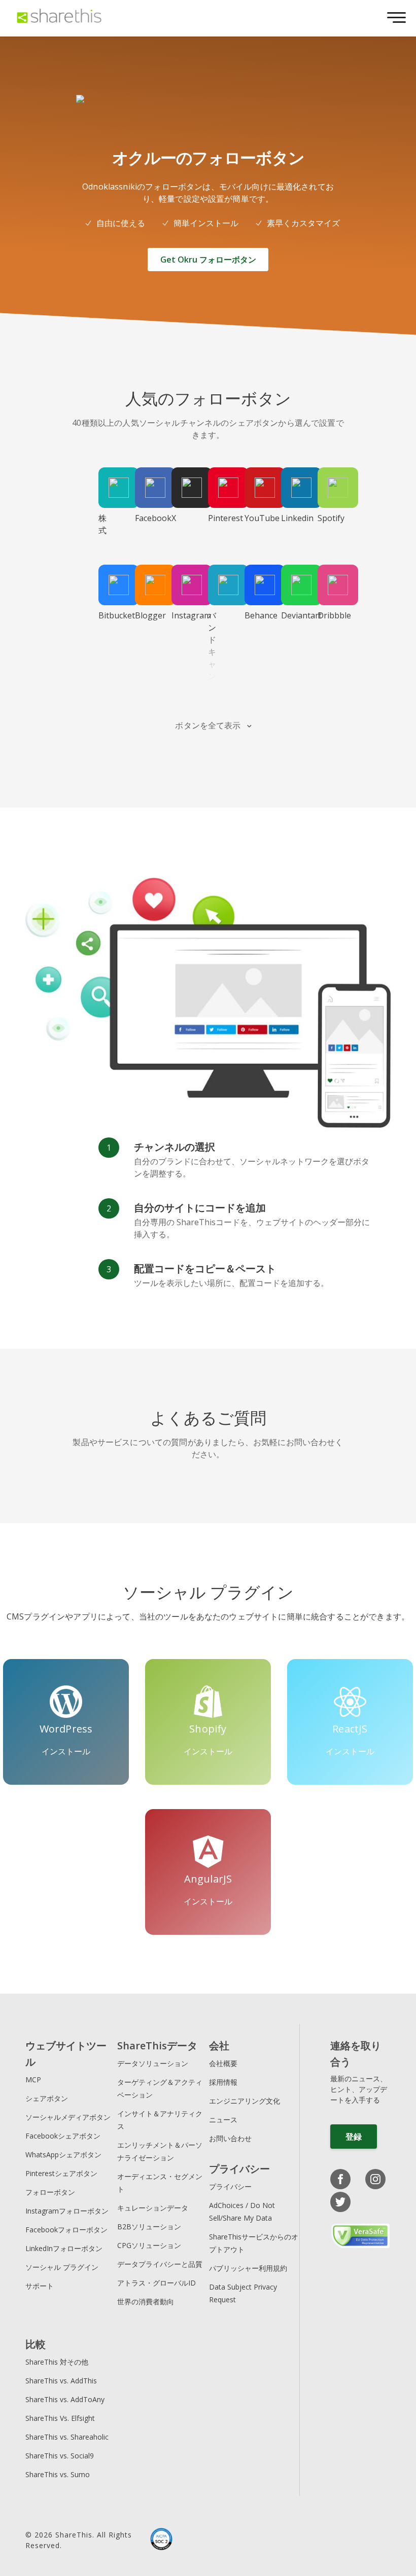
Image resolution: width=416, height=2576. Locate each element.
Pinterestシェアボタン (61, 2173)
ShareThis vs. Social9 (60, 2456)
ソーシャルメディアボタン (68, 2117)
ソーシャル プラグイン (62, 2267)
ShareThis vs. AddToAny (65, 2399)
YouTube (254, 518)
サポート (40, 2286)
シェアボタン (47, 2098)
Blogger (144, 615)
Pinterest (217, 518)
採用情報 (223, 2082)
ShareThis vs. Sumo (58, 2474)
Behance (254, 615)
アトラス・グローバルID (157, 2283)
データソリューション (153, 2063)
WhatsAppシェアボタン (63, 2155)
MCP (33, 2080)
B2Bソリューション (149, 2227)
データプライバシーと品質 (160, 2264)
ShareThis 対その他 (57, 2362)
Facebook (144, 518)
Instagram (181, 615)
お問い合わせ (230, 2138)
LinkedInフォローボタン (64, 2248)
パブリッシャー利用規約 (248, 2268)
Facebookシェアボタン (63, 2136)
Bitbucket (108, 615)
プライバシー (230, 2186)
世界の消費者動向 (146, 2302)
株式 (102, 524)
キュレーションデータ (153, 2208)
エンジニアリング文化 (245, 2101)
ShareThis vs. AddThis (61, 2381)
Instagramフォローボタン (67, 2211)
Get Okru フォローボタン (208, 260)
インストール (66, 1751)
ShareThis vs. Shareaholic (67, 2437)
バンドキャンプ (212, 652)
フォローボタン (50, 2192)
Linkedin (290, 518)
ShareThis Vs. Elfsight (60, 2418)
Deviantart (290, 615)
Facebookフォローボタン (66, 2230)
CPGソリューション (149, 2245)
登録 (354, 2137)
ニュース (223, 2120)
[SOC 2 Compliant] (161, 2540)
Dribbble (327, 615)
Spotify (327, 518)
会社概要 (223, 2063)
